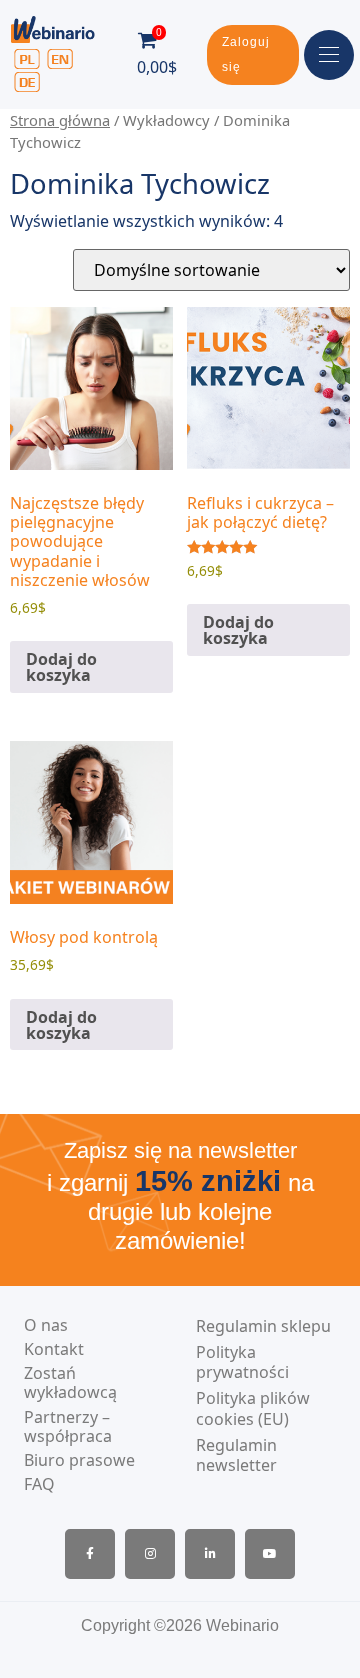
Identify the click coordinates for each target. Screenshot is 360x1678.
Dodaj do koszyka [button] (61, 667)
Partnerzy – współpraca (68, 1427)
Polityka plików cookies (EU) (253, 1409)
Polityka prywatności (242, 1363)
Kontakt (54, 1349)
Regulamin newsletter (236, 1456)
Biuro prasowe (79, 1460)
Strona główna (60, 120)
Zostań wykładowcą (70, 1383)
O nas (46, 1325)
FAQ (39, 1484)
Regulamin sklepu (263, 1326)
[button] (253, 55)
